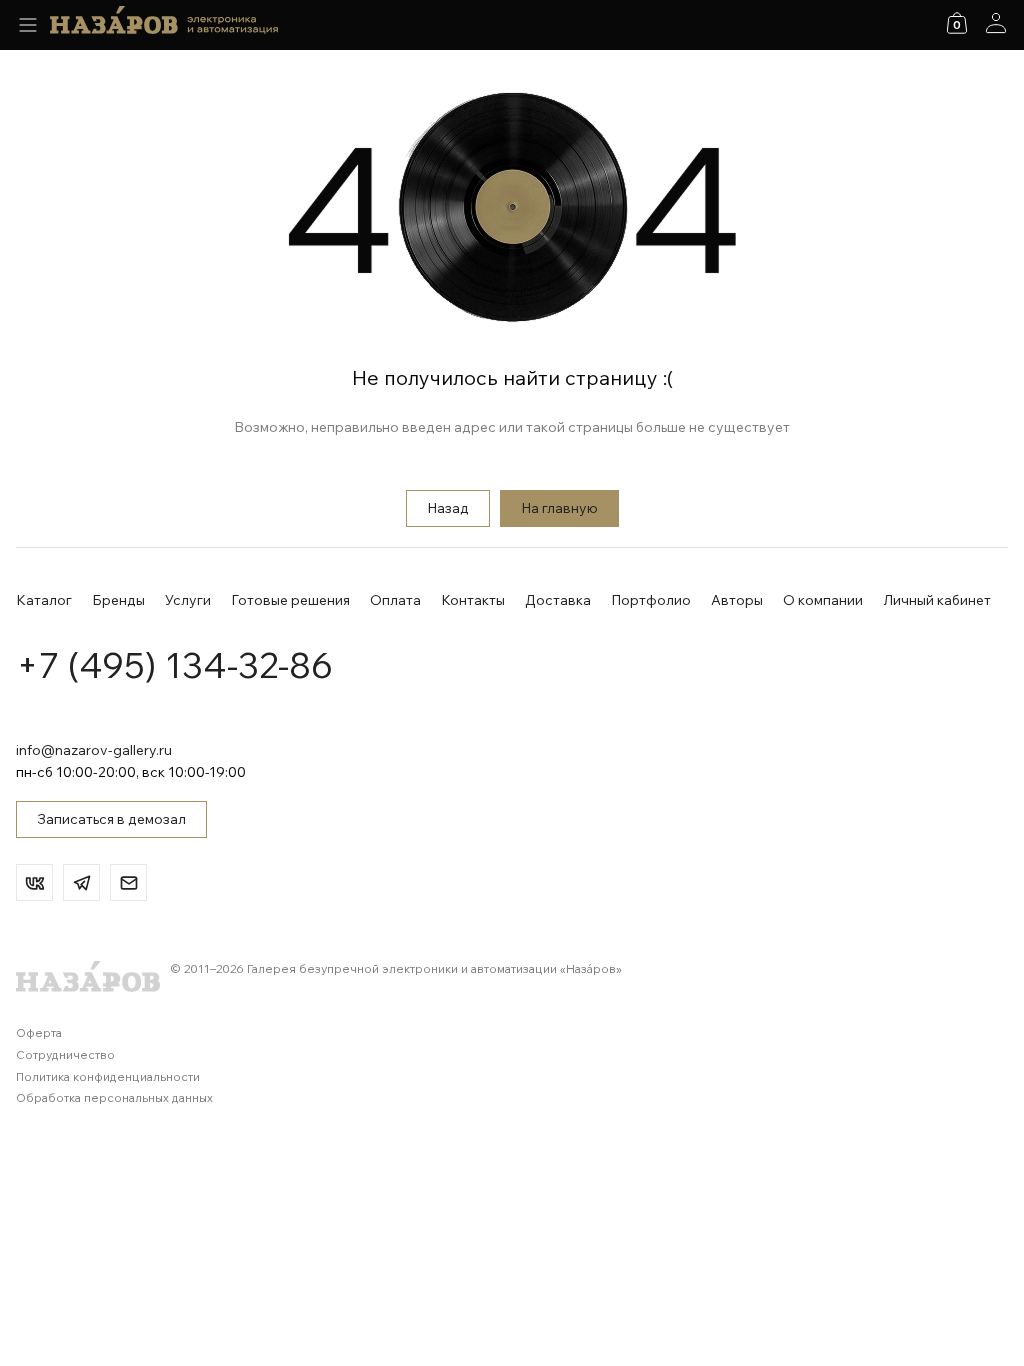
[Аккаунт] (996, 23)
